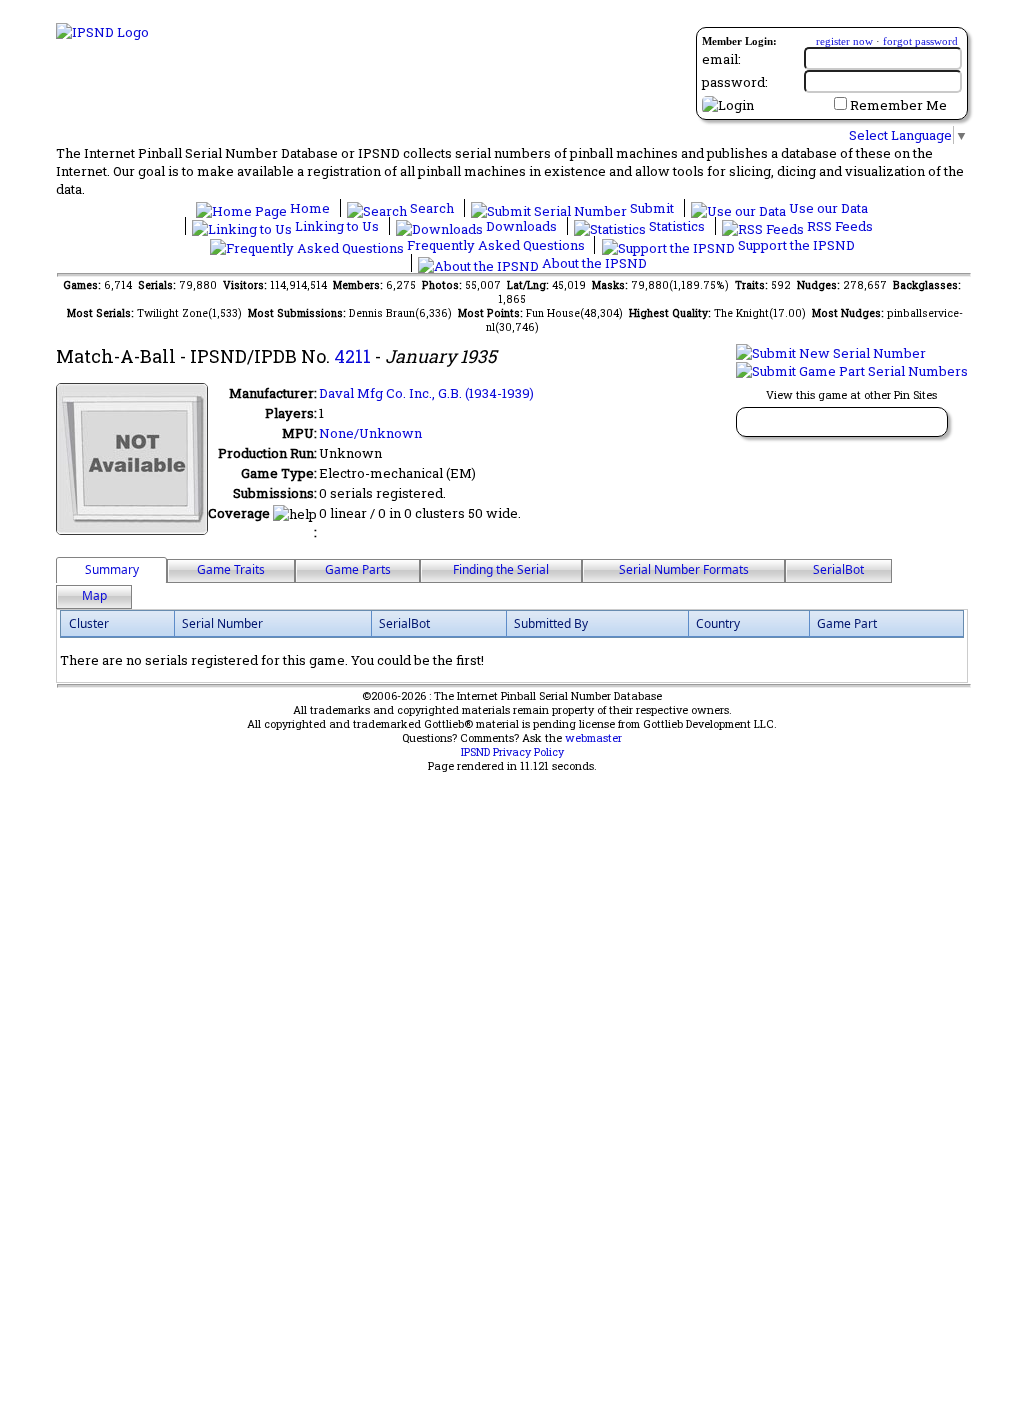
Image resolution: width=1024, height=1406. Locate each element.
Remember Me (898, 105)
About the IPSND (593, 263)
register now (844, 41)
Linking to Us (337, 226)
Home (310, 208)
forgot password (920, 41)
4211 (352, 356)
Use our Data (827, 208)
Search (432, 208)
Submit (652, 208)
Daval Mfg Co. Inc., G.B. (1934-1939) (426, 393)
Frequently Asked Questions (496, 245)
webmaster (593, 738)
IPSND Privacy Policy (512, 752)
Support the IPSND (795, 245)
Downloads (521, 226)
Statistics (677, 226)
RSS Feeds (838, 226)
